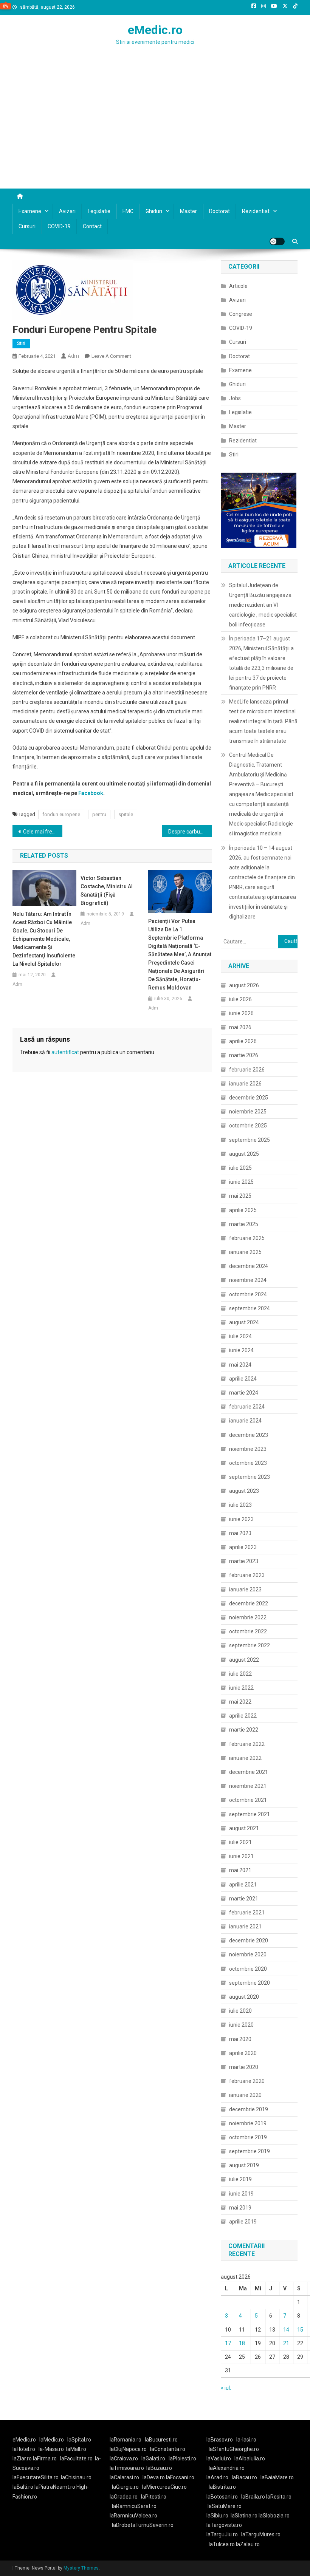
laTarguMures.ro (261, 2534)
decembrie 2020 (249, 1941)
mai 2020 (240, 2039)
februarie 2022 (247, 1744)
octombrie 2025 (248, 1126)
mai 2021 (240, 1870)
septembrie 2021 (250, 1814)
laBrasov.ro (220, 2440)
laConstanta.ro (168, 2449)
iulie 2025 (240, 1168)
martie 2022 (244, 1730)
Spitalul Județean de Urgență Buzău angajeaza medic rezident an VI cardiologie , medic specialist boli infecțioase (263, 605)
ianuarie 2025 (245, 1252)
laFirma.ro (45, 2458)
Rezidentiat (256, 211)
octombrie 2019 (248, 2137)
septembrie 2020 (250, 1983)
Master (188, 211)
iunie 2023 (241, 1519)
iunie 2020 (241, 2025)
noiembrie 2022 (248, 1617)
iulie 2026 (240, 999)
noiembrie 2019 (248, 2123)
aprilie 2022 (243, 1716)
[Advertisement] (155, 132)
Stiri (21, 343)
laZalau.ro (248, 2544)
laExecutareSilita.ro (36, 2477)
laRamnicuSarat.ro (134, 2506)
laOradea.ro (124, 2497)
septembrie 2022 (250, 1645)
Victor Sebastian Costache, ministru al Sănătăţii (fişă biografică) (107, 891)
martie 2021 (244, 1899)
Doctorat (219, 211)
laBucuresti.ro (161, 2440)
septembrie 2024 (250, 1308)
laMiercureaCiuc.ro (164, 2487)
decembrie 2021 (249, 1772)
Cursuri (27, 226)
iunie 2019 (241, 2194)
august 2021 (244, 1828)
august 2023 (244, 1491)
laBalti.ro (23, 2487)
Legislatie (99, 211)
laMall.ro (76, 2449)
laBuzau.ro (159, 2468)
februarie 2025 (247, 1238)
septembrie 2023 (250, 1477)
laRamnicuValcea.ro (133, 2516)
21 (286, 2343)
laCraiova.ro (124, 2458)
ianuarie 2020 (245, 2095)
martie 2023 (244, 1561)
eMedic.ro (155, 30)
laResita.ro (279, 2497)
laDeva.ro (154, 2477)
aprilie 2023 (243, 1547)
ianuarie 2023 (245, 1590)
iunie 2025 (241, 1182)
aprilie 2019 (243, 2222)
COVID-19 (59, 226)
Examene (30, 211)
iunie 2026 (241, 1013)
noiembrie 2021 (248, 1786)
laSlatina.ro (244, 2516)
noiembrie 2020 (248, 1954)
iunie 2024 (241, 1350)
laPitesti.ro (154, 2497)
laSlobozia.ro (274, 2516)
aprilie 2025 (243, 1210)
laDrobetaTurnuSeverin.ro (143, 2525)
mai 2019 (240, 2208)
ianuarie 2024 (245, 1421)
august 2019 (244, 2165)
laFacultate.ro (76, 2458)
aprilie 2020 (243, 2053)
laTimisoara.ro (127, 2468)
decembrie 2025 (249, 1098)
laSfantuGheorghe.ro (234, 2449)
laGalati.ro (153, 2458)
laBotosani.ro (222, 2497)
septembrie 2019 (250, 2151)
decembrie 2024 (249, 1266)
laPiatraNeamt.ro (55, 2487)
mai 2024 (240, 1365)
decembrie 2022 (249, 1603)
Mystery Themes (81, 2568)
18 (242, 2343)
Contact (92, 226)
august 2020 (244, 1997)
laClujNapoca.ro (128, 2449)
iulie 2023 (240, 1505)
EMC (128, 211)
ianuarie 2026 (245, 1084)
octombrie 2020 (248, 1969)
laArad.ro (217, 2477)
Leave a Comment (111, 356)
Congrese (241, 314)
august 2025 (244, 1154)
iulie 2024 (240, 1336)
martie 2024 (244, 1393)
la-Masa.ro (51, 2449)
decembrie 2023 (249, 1435)
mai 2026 (240, 1027)
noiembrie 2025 (248, 1112)
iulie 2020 (240, 2011)
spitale (126, 814)
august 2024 (244, 1322)
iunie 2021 (241, 1856)
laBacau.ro (244, 2477)
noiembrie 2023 (248, 1449)
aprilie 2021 (243, 1885)
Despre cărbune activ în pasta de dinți (190, 832)
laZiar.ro (23, 2458)
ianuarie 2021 (245, 1927)
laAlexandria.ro (227, 2468)
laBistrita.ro (222, 2487)
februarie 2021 (247, 1913)
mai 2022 (240, 1702)
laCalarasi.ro (124, 2477)
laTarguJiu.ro (224, 2534)
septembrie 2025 (250, 1140)
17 (228, 2343)
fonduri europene (61, 814)
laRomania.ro (126, 2440)
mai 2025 (240, 1196)
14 (286, 2330)
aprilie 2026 (243, 1041)
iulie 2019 (240, 2179)
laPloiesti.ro (182, 2458)
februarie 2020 (247, 2081)
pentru (99, 814)
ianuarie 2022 (245, 1758)
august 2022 (244, 1660)
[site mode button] (277, 241)
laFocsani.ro (180, 2477)
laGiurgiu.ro (127, 2487)
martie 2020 (244, 2067)
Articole (238, 286)
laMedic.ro (52, 2440)
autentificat (65, 1052)
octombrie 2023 (248, 1463)
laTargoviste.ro (224, 2525)
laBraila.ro (253, 2497)
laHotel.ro (24, 2449)
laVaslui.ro (220, 2458)
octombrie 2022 (248, 1631)
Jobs (235, 398)
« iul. (226, 2388)
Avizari (67, 211)
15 (300, 2330)
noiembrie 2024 (248, 1280)
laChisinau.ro (76, 2477)
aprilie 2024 (243, 1379)
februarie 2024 (247, 1407)
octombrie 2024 (248, 1294)
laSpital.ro (79, 2440)
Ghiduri (154, 211)
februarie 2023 (247, 1575)
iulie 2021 (240, 1842)
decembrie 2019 (249, 2109)
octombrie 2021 (248, 1800)
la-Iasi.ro (246, 2440)
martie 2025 (244, 1224)
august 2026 (244, 985)
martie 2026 (244, 1055)
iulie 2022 (240, 1674)
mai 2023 (240, 1533)
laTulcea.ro (222, 2544)
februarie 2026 (247, 1070)
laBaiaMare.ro (277, 2477)
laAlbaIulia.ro (250, 2458)
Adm (73, 356)
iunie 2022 (241, 1688)
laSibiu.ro (217, 2516)
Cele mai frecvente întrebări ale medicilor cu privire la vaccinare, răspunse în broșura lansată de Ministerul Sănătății (43, 832)
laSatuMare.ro (225, 2506)
